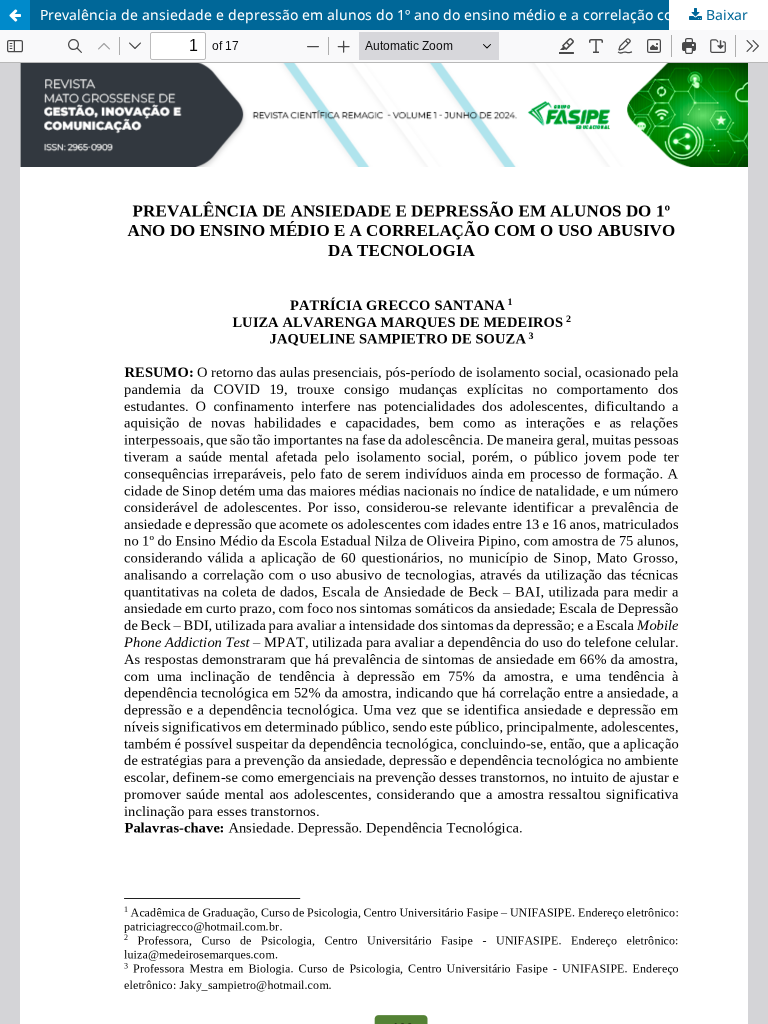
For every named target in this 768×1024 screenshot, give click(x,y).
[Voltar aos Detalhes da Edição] (15, 15)
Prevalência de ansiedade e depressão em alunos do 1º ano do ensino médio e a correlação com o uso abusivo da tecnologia (404, 14)
